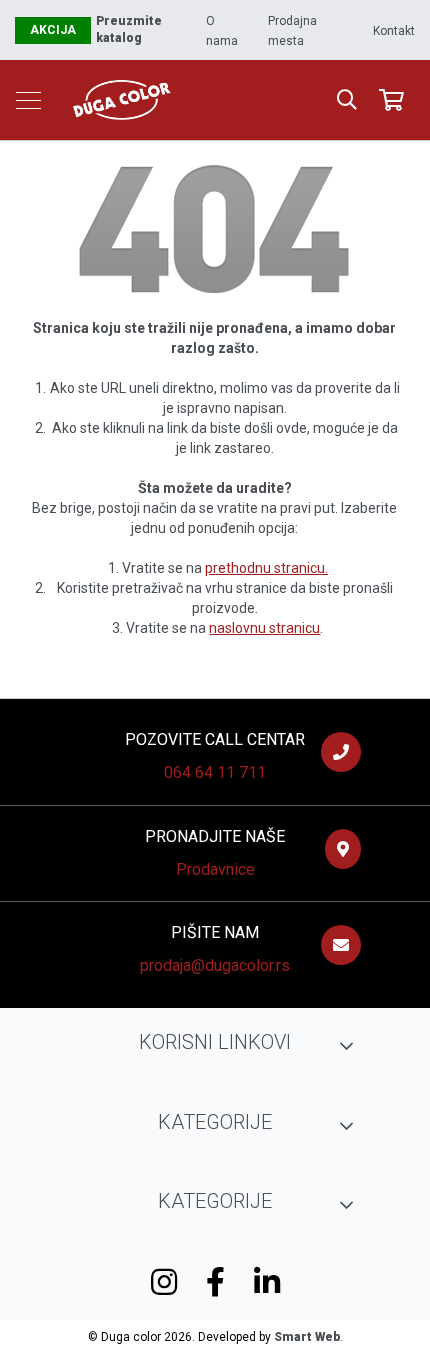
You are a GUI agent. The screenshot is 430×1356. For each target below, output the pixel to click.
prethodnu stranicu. (266, 568)
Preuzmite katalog (129, 29)
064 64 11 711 (215, 772)
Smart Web (307, 1337)
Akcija (53, 30)
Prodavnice (215, 869)
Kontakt (394, 31)
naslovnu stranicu (264, 628)
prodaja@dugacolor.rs (215, 965)
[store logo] (213, 100)
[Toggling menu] (28, 100)
